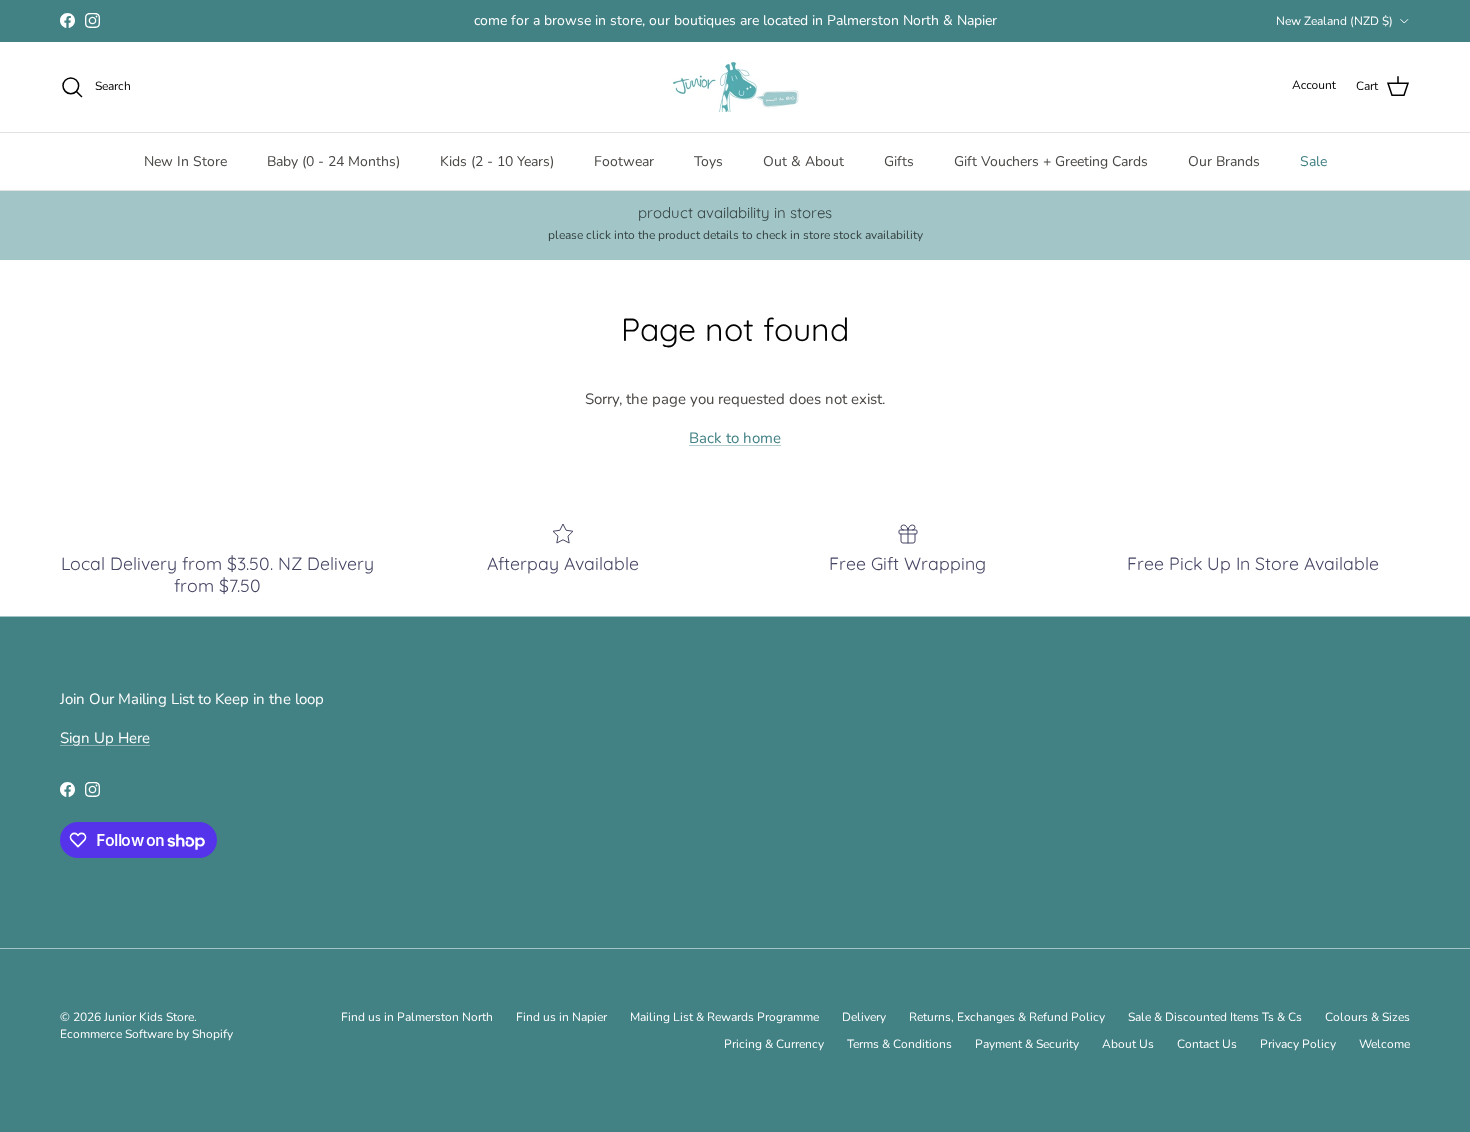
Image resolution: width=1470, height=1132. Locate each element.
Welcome (1384, 1044)
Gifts (899, 161)
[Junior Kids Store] (735, 87)
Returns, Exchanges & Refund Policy (1007, 1017)
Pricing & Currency (774, 1044)
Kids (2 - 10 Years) (497, 161)
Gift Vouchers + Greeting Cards (1051, 161)
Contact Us (1207, 1044)
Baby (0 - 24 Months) (333, 161)
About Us (1128, 1044)
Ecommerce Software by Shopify (146, 1034)
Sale (1313, 161)
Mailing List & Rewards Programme (724, 1017)
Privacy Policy (1298, 1044)
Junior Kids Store (149, 1017)
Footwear (624, 161)
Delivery (864, 1017)
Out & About (803, 161)
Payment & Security (1027, 1044)
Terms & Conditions (899, 1044)
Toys (708, 161)
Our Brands (1224, 161)
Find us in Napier (561, 1017)
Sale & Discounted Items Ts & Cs (1215, 1017)
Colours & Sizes (1367, 1017)
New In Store (185, 161)
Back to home (735, 438)
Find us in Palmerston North (417, 1017)
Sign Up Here (105, 738)
